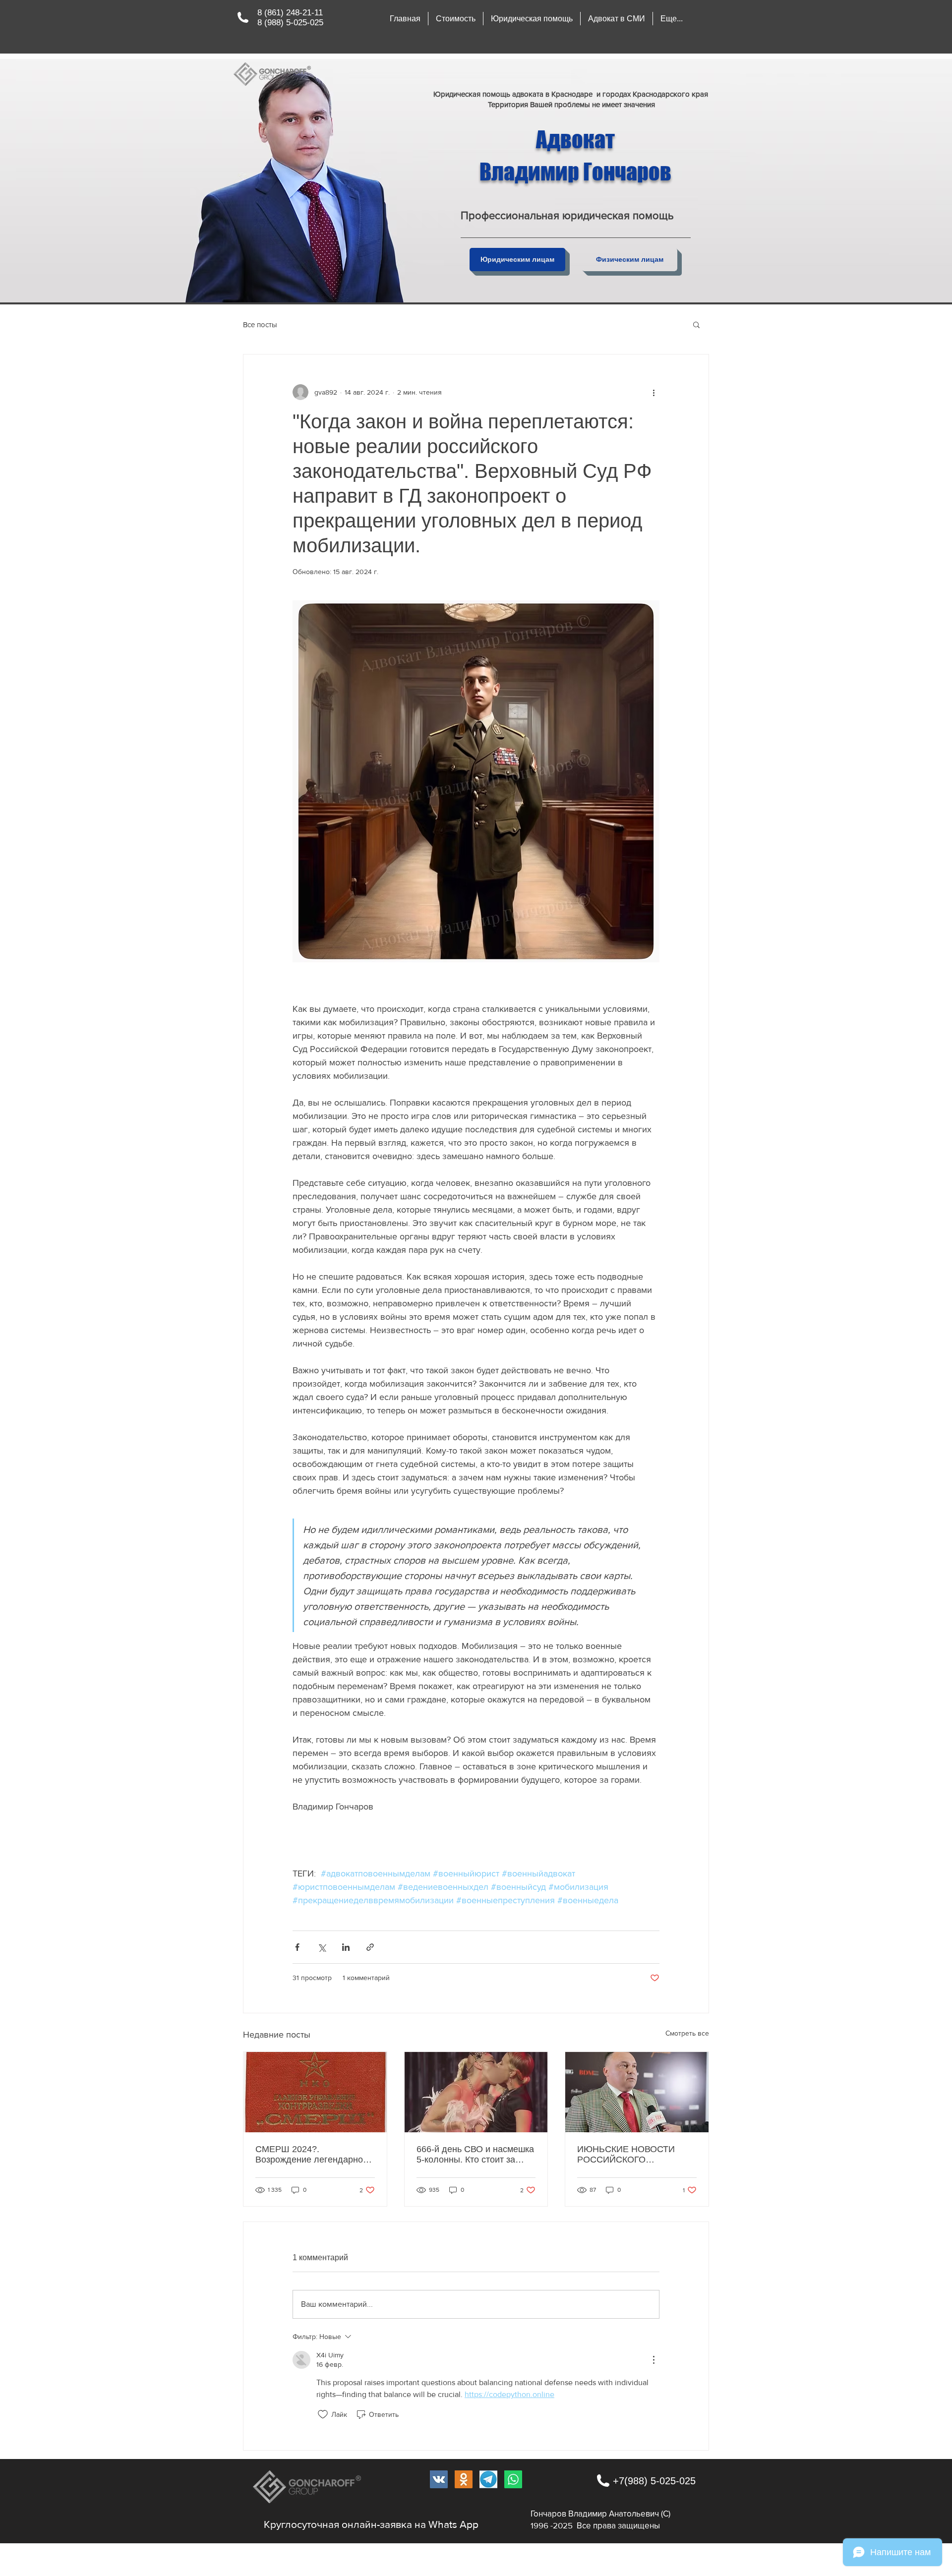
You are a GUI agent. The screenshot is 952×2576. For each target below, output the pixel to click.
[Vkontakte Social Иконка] (439, 2479)
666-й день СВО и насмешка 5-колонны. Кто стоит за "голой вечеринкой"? (475, 2155)
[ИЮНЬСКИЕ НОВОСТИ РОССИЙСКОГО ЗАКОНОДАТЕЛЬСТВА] (637, 2092)
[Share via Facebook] (297, 1947)
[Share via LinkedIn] (346, 1947)
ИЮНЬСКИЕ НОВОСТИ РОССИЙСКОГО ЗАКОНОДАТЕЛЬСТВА (626, 2155)
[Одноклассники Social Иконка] (464, 2479)
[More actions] (654, 392)
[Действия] (654, 2360)
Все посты (260, 324)
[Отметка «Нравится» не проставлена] (323, 2414)
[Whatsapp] (513, 2479)
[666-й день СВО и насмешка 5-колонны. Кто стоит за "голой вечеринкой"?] (476, 2092)
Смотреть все (687, 2033)
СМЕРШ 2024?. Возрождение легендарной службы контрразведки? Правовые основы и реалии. (315, 2155)
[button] (532, 19)
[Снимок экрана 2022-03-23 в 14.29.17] (488, 2479)
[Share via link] (370, 1947)
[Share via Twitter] (322, 1947)
